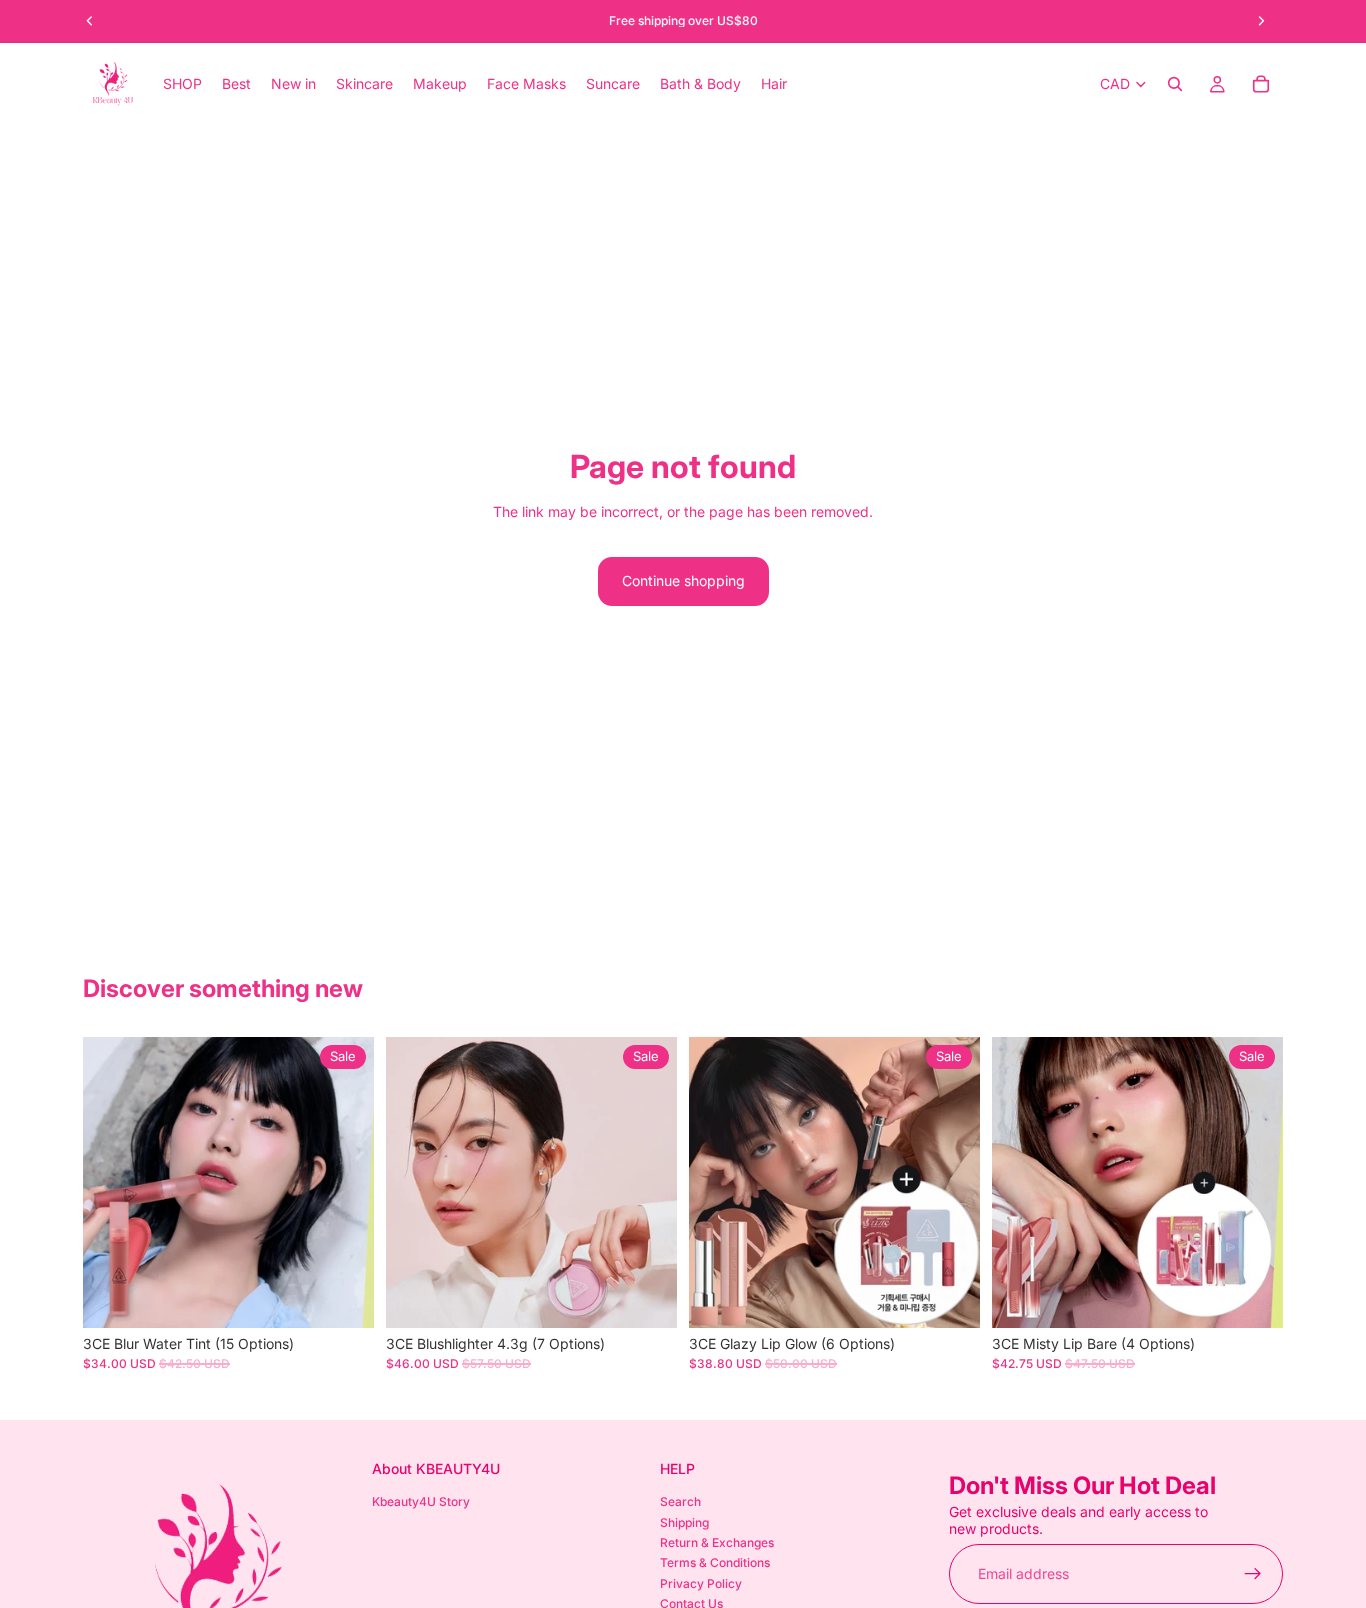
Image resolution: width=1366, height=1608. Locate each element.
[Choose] (343, 1298)
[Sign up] (1253, 1573)
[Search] (1175, 84)
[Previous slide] (113, 1183)
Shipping (684, 1521)
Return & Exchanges (717, 1542)
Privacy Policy (701, 1582)
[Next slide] (344, 1183)
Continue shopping (683, 580)
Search (680, 1501)
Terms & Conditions (715, 1562)
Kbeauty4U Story (421, 1501)
